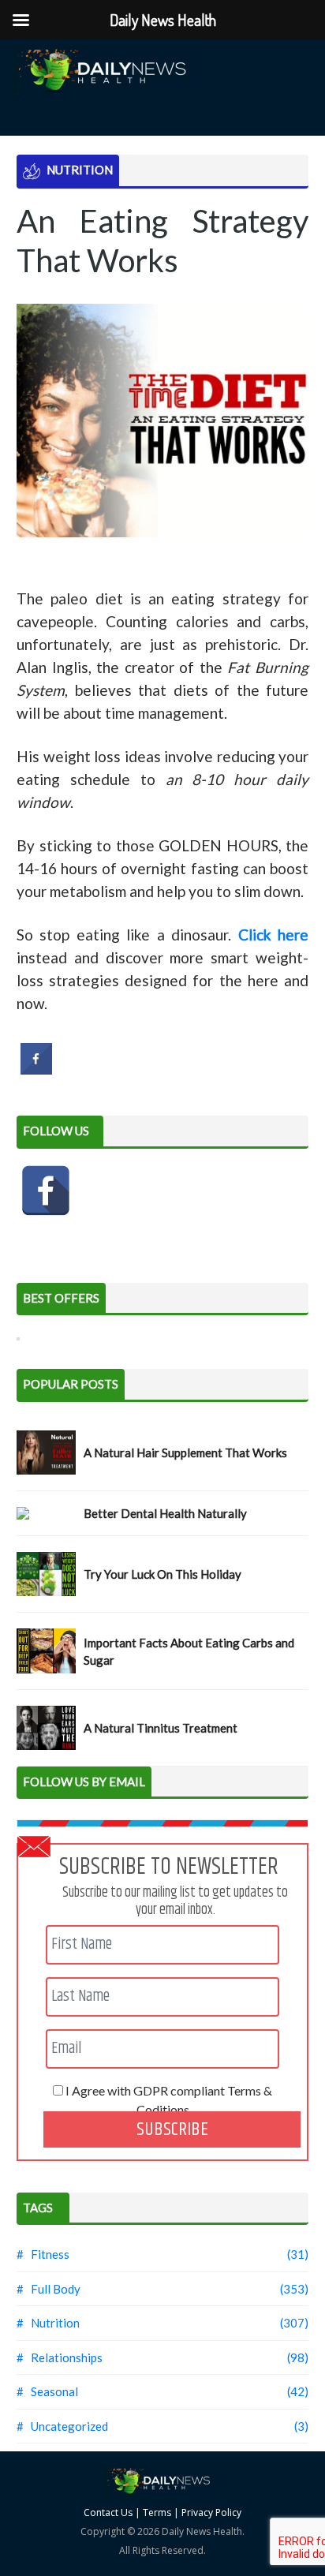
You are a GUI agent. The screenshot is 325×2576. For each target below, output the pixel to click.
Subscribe (172, 2129)
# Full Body (49, 2289)
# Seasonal (47, 2391)
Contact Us (108, 2512)
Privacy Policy (211, 2512)
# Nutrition (48, 2323)
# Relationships (60, 2357)
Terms (157, 2512)
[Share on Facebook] (36, 1070)
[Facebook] (46, 1191)
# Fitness (43, 2254)
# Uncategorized (62, 2426)
